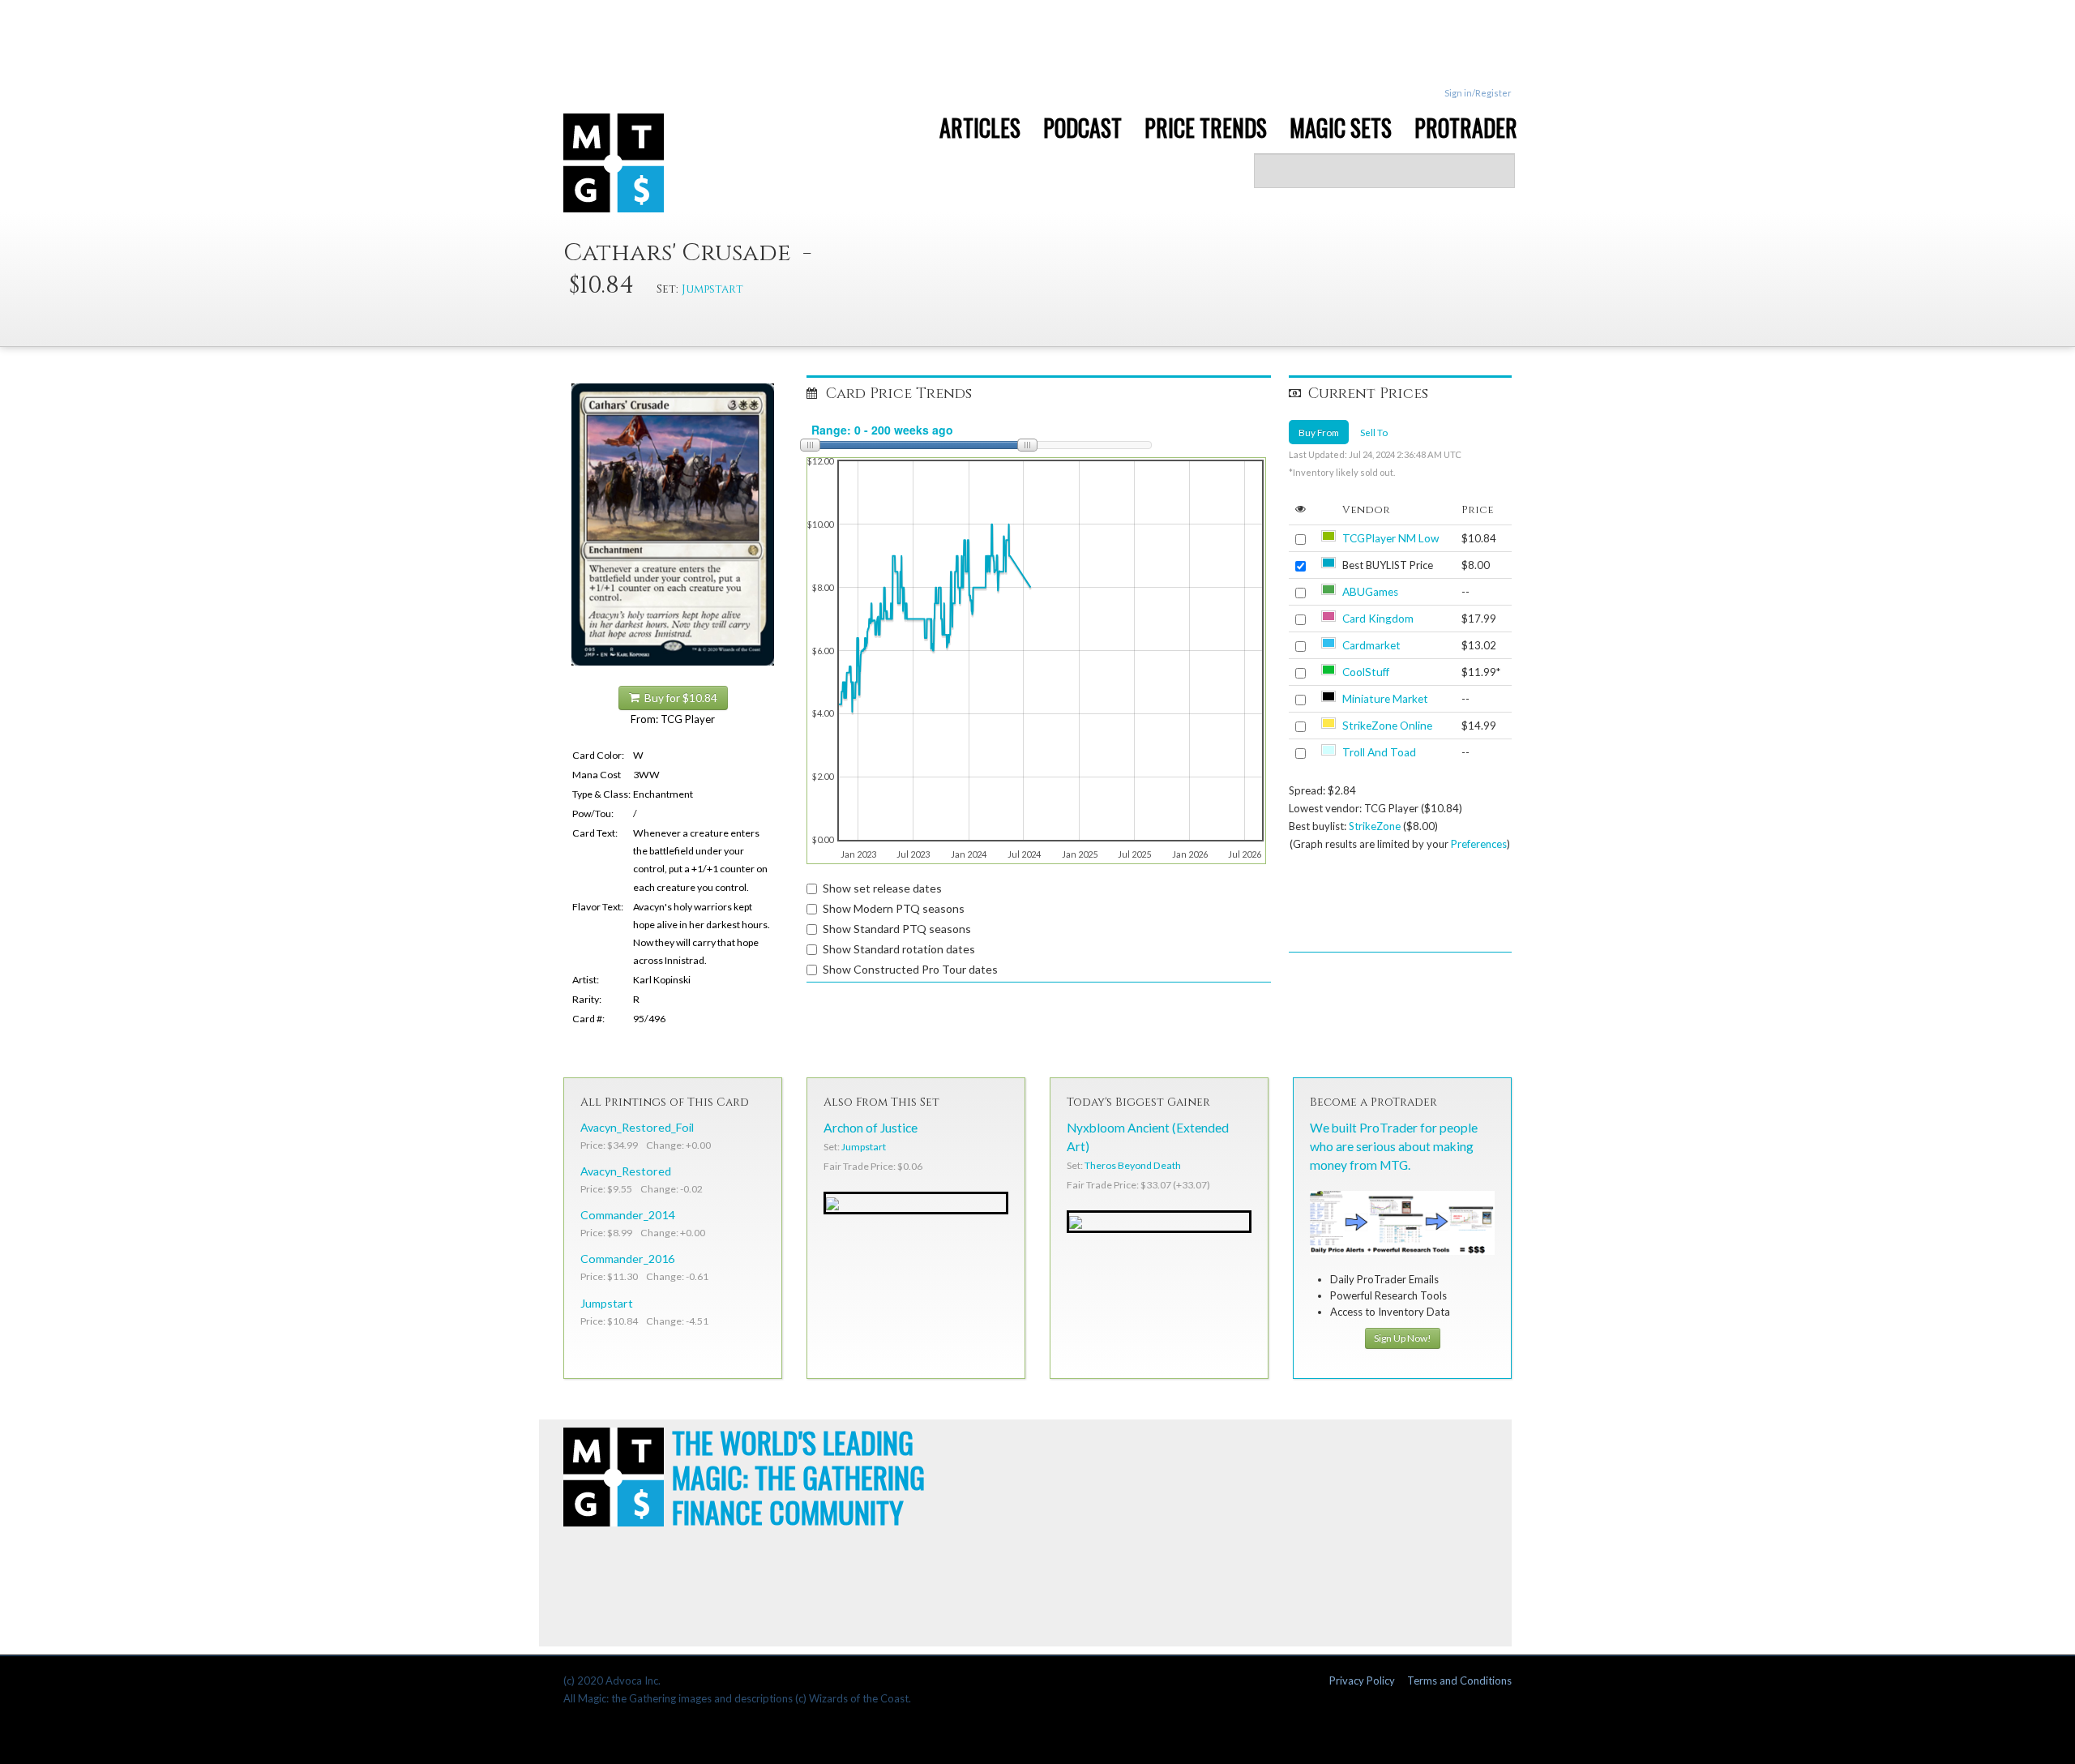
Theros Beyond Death (1133, 1165)
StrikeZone (1375, 826)
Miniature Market (1385, 699)
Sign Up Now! (1403, 1338)
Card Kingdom (1378, 619)
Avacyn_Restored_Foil (637, 1127)
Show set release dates (882, 888)
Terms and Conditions (1459, 1681)
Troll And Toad (1379, 752)
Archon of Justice (871, 1128)
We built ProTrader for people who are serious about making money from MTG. (1394, 1146)
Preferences (1479, 844)
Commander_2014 (627, 1215)
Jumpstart (712, 289)
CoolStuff (1366, 672)
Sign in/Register (1478, 93)
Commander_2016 (627, 1259)
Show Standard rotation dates (899, 949)
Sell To (1374, 432)
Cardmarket (1371, 645)
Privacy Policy (1362, 1681)
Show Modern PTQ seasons (894, 908)
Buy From (1319, 432)
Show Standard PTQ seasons (897, 929)
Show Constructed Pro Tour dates (910, 969)
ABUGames (1370, 592)
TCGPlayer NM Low (1390, 538)
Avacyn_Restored (626, 1171)
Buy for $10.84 (678, 698)
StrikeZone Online (1387, 726)
